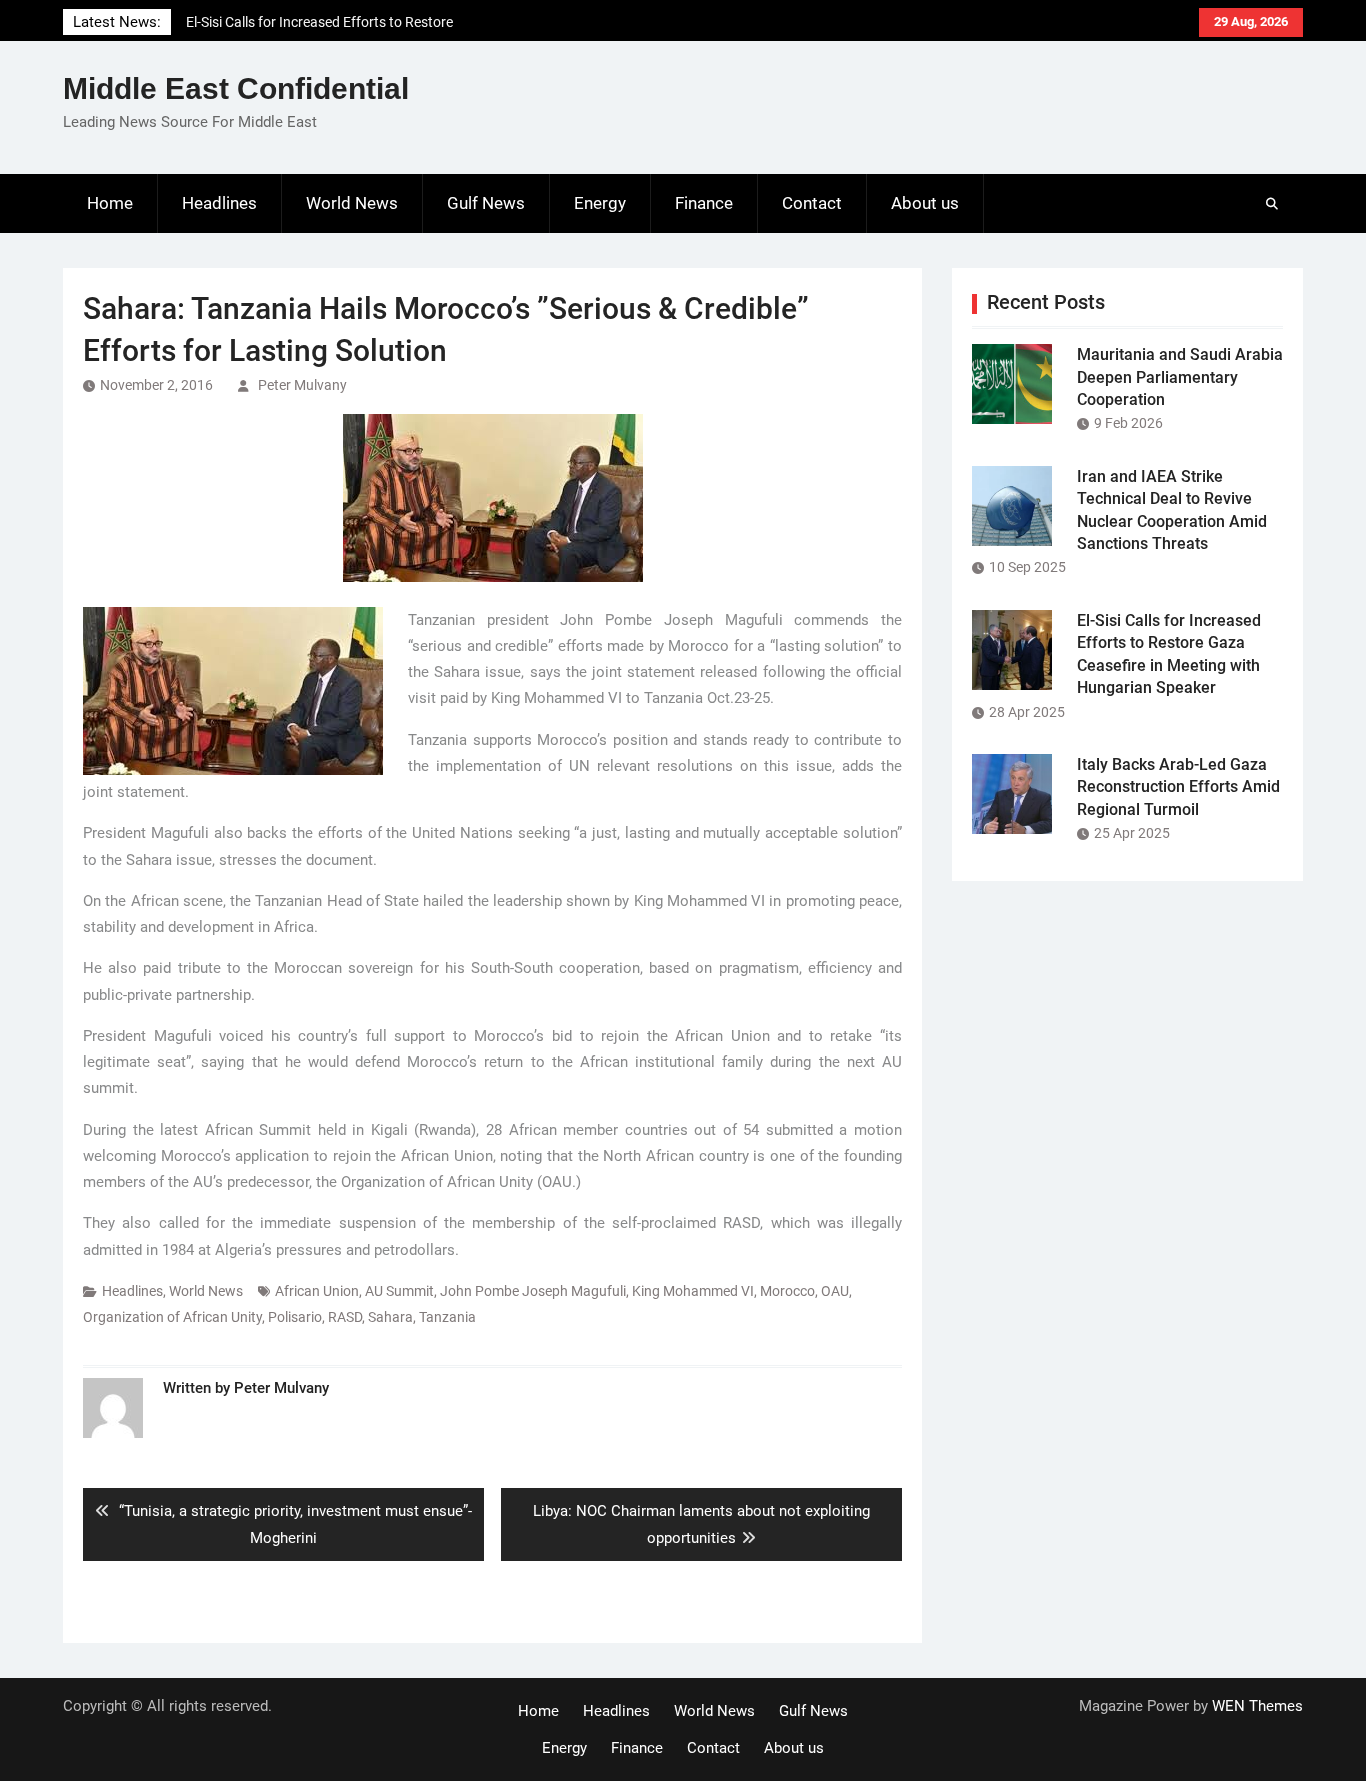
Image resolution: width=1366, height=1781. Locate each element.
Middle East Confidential (236, 88)
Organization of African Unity (172, 1317)
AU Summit (399, 1291)
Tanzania (447, 1317)
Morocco (787, 1291)
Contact (812, 203)
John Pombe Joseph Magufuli (533, 1291)
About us (925, 203)
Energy (600, 203)
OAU (835, 1291)
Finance (704, 203)
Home (110, 203)
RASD (345, 1317)
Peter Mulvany (302, 385)
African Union (317, 1291)
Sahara (390, 1317)
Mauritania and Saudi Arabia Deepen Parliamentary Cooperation (1180, 377)
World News (352, 203)
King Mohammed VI (693, 1291)
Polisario (295, 1317)
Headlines (219, 203)
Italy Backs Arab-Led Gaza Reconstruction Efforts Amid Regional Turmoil (1178, 787)
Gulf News (486, 203)
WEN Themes (1257, 1706)
